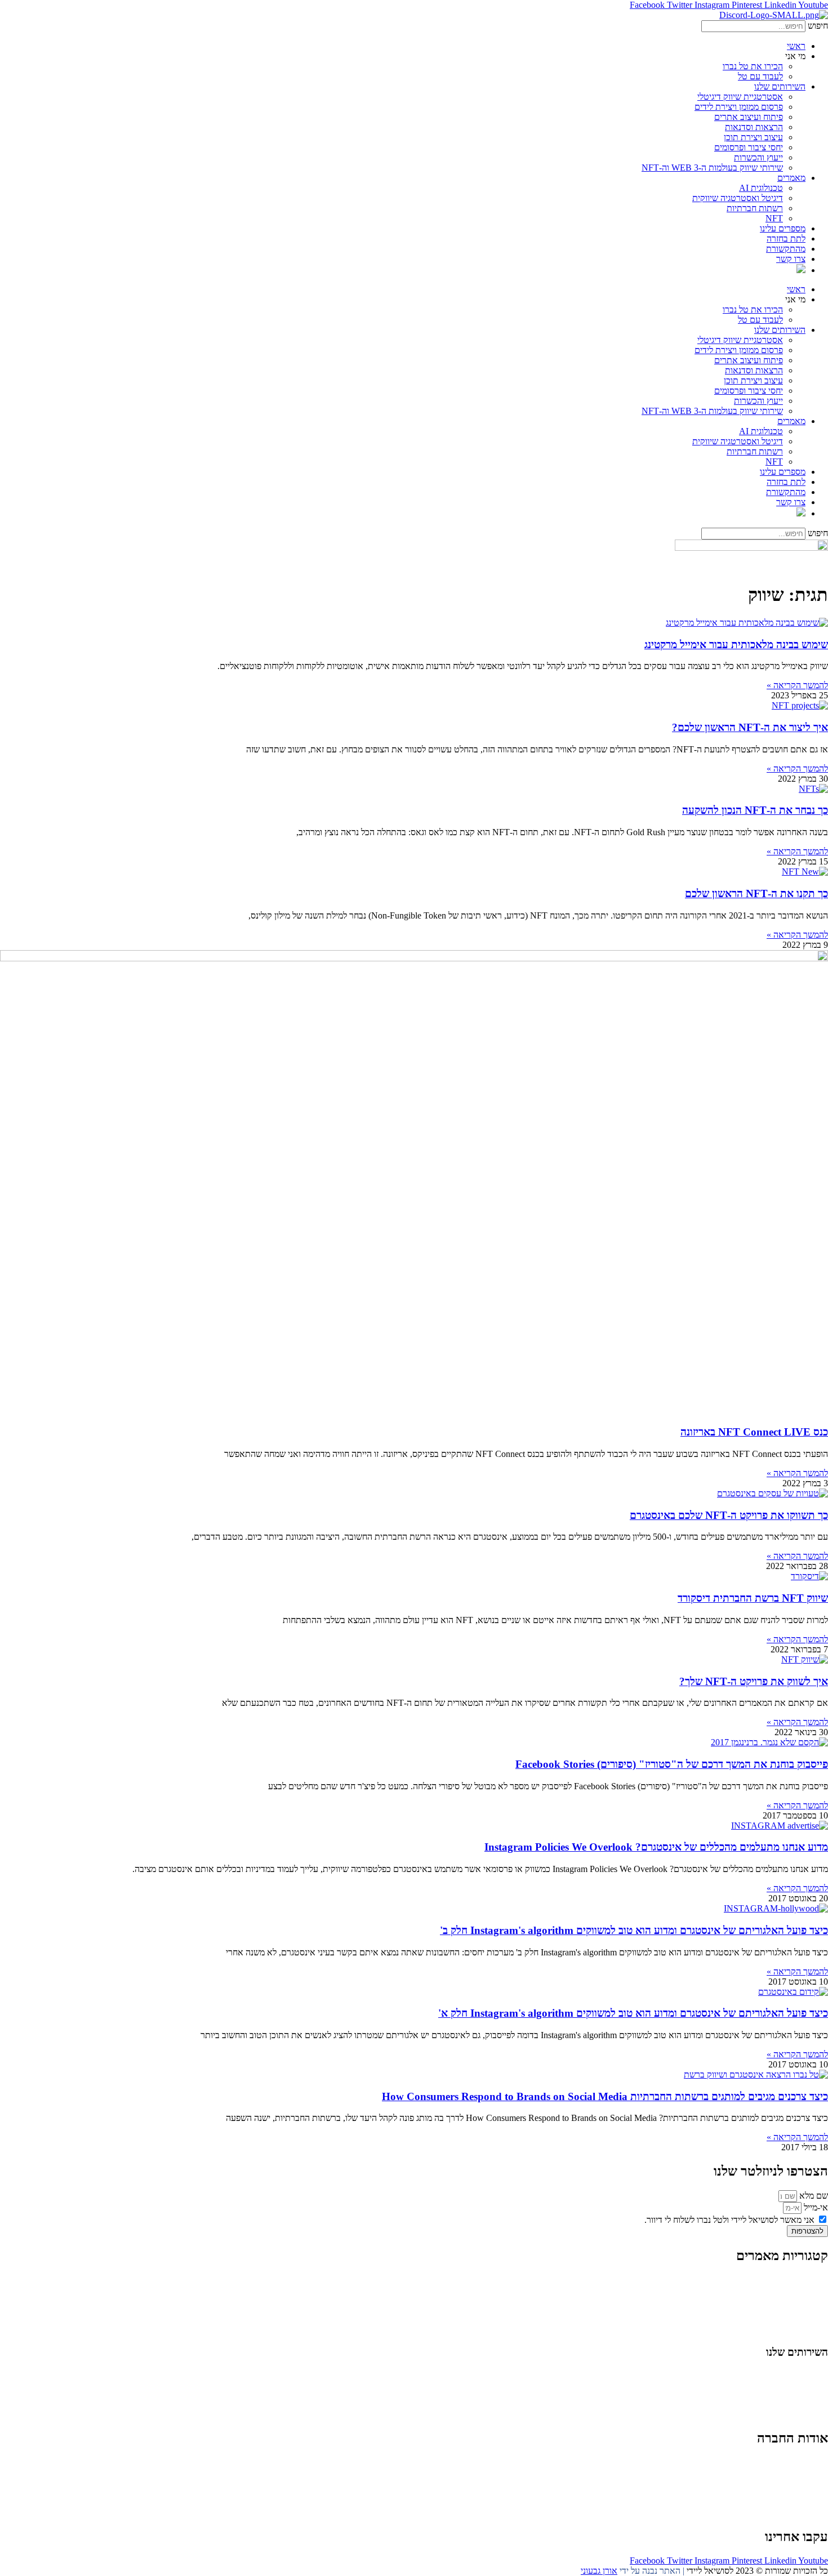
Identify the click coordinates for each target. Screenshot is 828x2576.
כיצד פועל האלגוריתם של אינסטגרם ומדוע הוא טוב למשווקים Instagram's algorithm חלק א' (633, 2013)
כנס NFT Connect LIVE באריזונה (754, 1432)
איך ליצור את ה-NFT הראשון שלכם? (750, 727)
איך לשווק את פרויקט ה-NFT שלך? (754, 1681)
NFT (774, 218)
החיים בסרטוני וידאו (794, 2330)
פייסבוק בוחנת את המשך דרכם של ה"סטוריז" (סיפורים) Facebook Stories (672, 1764)
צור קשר (813, 2513)
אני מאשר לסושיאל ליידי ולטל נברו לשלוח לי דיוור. (729, 2220)
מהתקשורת (786, 249)
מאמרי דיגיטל (805, 2300)
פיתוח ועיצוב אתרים (749, 117)
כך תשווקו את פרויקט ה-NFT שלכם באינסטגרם (729, 1515)
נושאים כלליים (803, 2310)
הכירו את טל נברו (753, 66)
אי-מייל (815, 2207)
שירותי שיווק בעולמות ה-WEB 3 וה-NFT (712, 168)
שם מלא (813, 2196)
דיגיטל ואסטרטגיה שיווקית (738, 198)
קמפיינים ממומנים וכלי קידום (779, 2394)
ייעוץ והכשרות (758, 157)
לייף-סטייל (811, 2320)
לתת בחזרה (786, 239)
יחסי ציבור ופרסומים (749, 147)
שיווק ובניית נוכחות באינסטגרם (775, 2374)
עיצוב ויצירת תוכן (753, 137)
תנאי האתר (808, 2503)
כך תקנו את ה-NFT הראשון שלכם (756, 893)
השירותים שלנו (780, 86)
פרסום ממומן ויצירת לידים (739, 107)
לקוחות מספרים (801, 2482)
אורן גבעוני (599, 2571)
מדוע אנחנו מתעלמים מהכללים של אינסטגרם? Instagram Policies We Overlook (656, 1847)
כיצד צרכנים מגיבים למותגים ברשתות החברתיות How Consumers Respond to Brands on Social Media (605, 2096)
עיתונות (771, 2492)
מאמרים (791, 178)
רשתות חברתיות (755, 208)
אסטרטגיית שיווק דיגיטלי (740, 97)
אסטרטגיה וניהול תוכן (791, 2384)
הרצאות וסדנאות (754, 127)
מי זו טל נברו (807, 2462)
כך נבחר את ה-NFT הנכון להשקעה (755, 810)
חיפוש (818, 26)
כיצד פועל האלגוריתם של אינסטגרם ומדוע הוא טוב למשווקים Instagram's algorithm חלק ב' (634, 1930)
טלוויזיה (739, 2492)
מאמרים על (807, 2290)
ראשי (796, 46)
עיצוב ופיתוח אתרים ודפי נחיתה (774, 2405)
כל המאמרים (806, 2279)
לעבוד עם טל (760, 76)
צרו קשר (791, 259)
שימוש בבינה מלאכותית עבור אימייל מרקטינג (736, 645)
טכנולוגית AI (761, 188)
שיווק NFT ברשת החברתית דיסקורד (753, 1598)
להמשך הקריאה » (797, 685)
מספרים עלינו (783, 228)
